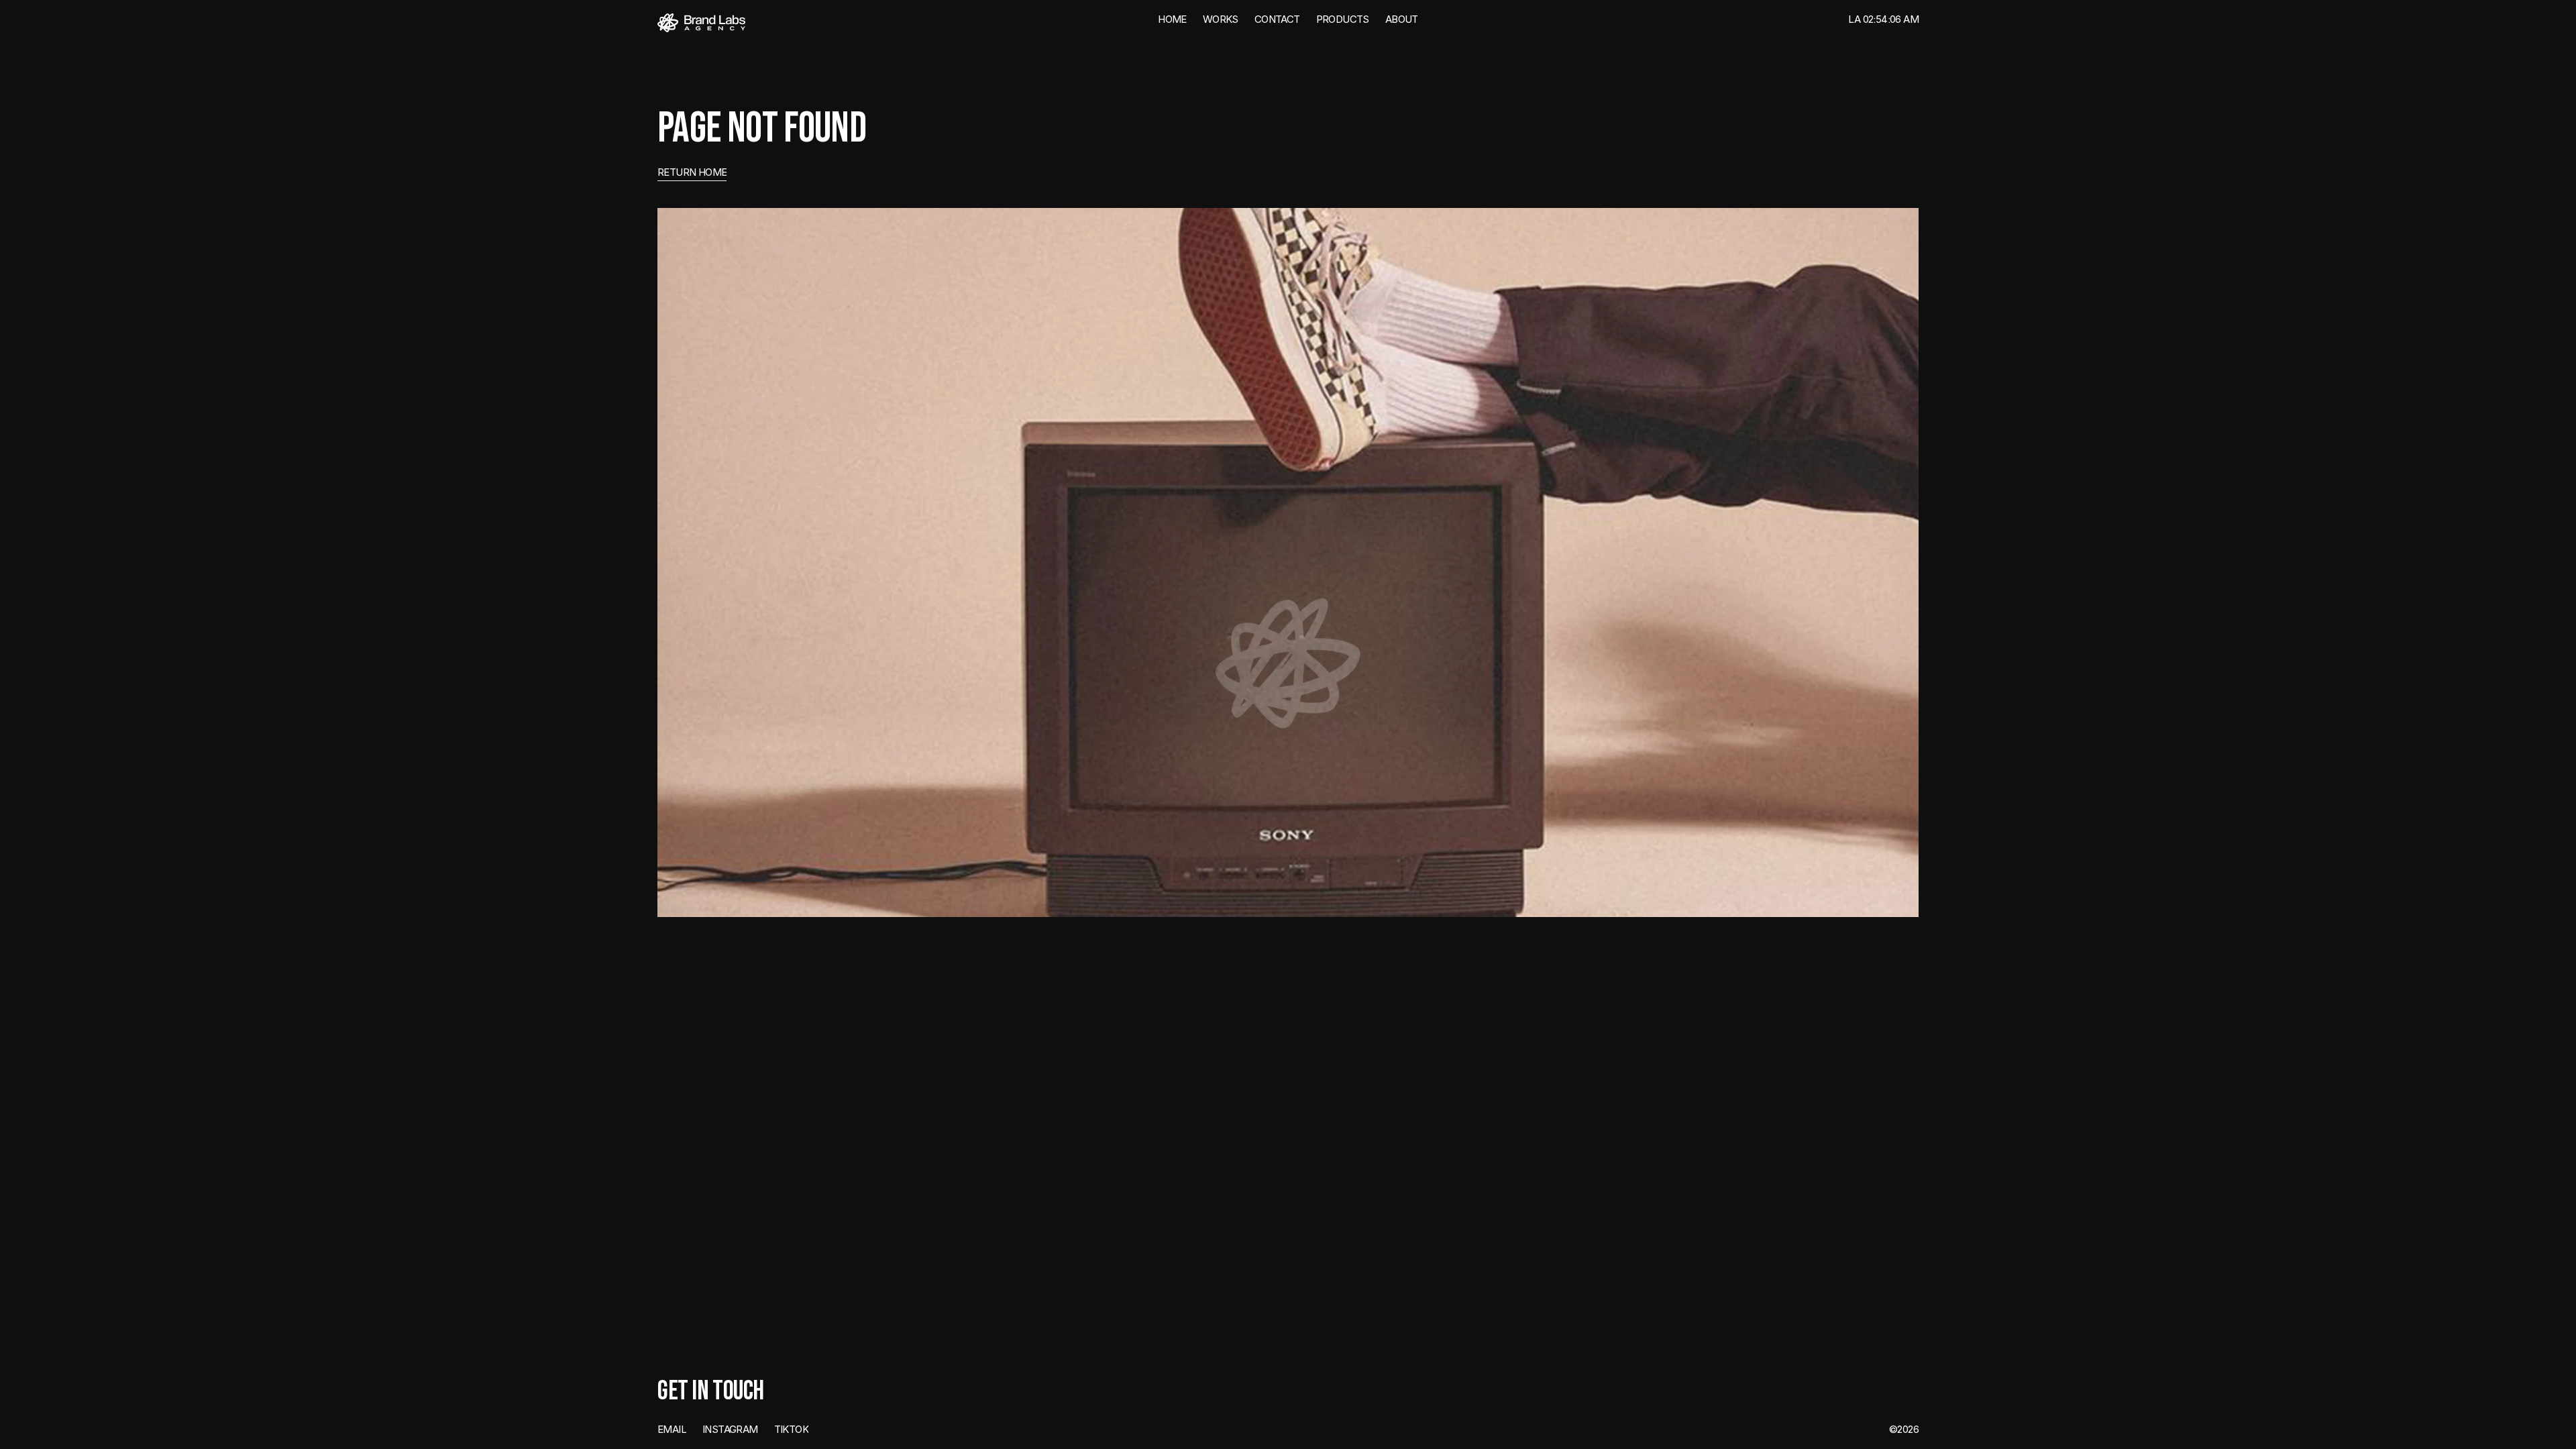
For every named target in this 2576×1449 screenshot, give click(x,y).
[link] (701, 23)
